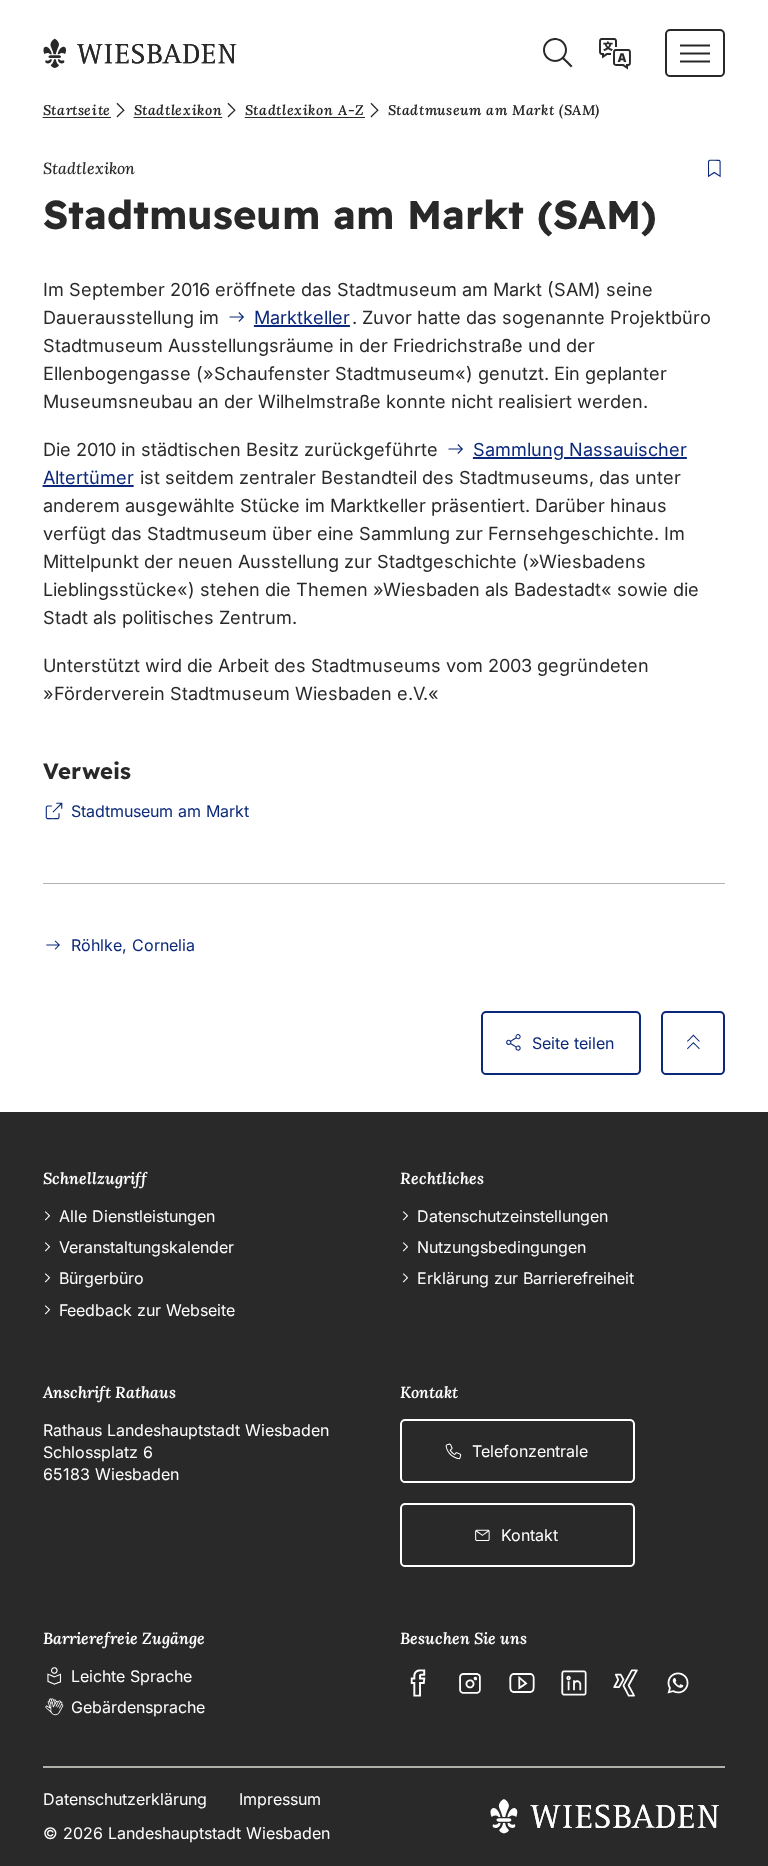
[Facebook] (418, 1683)
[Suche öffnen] (557, 53)
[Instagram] (470, 1683)
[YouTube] (522, 1683)
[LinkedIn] (574, 1683)
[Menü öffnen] (695, 53)
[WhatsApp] (678, 1683)
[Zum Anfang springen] (693, 1043)
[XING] (626, 1683)
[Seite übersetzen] (615, 53)
